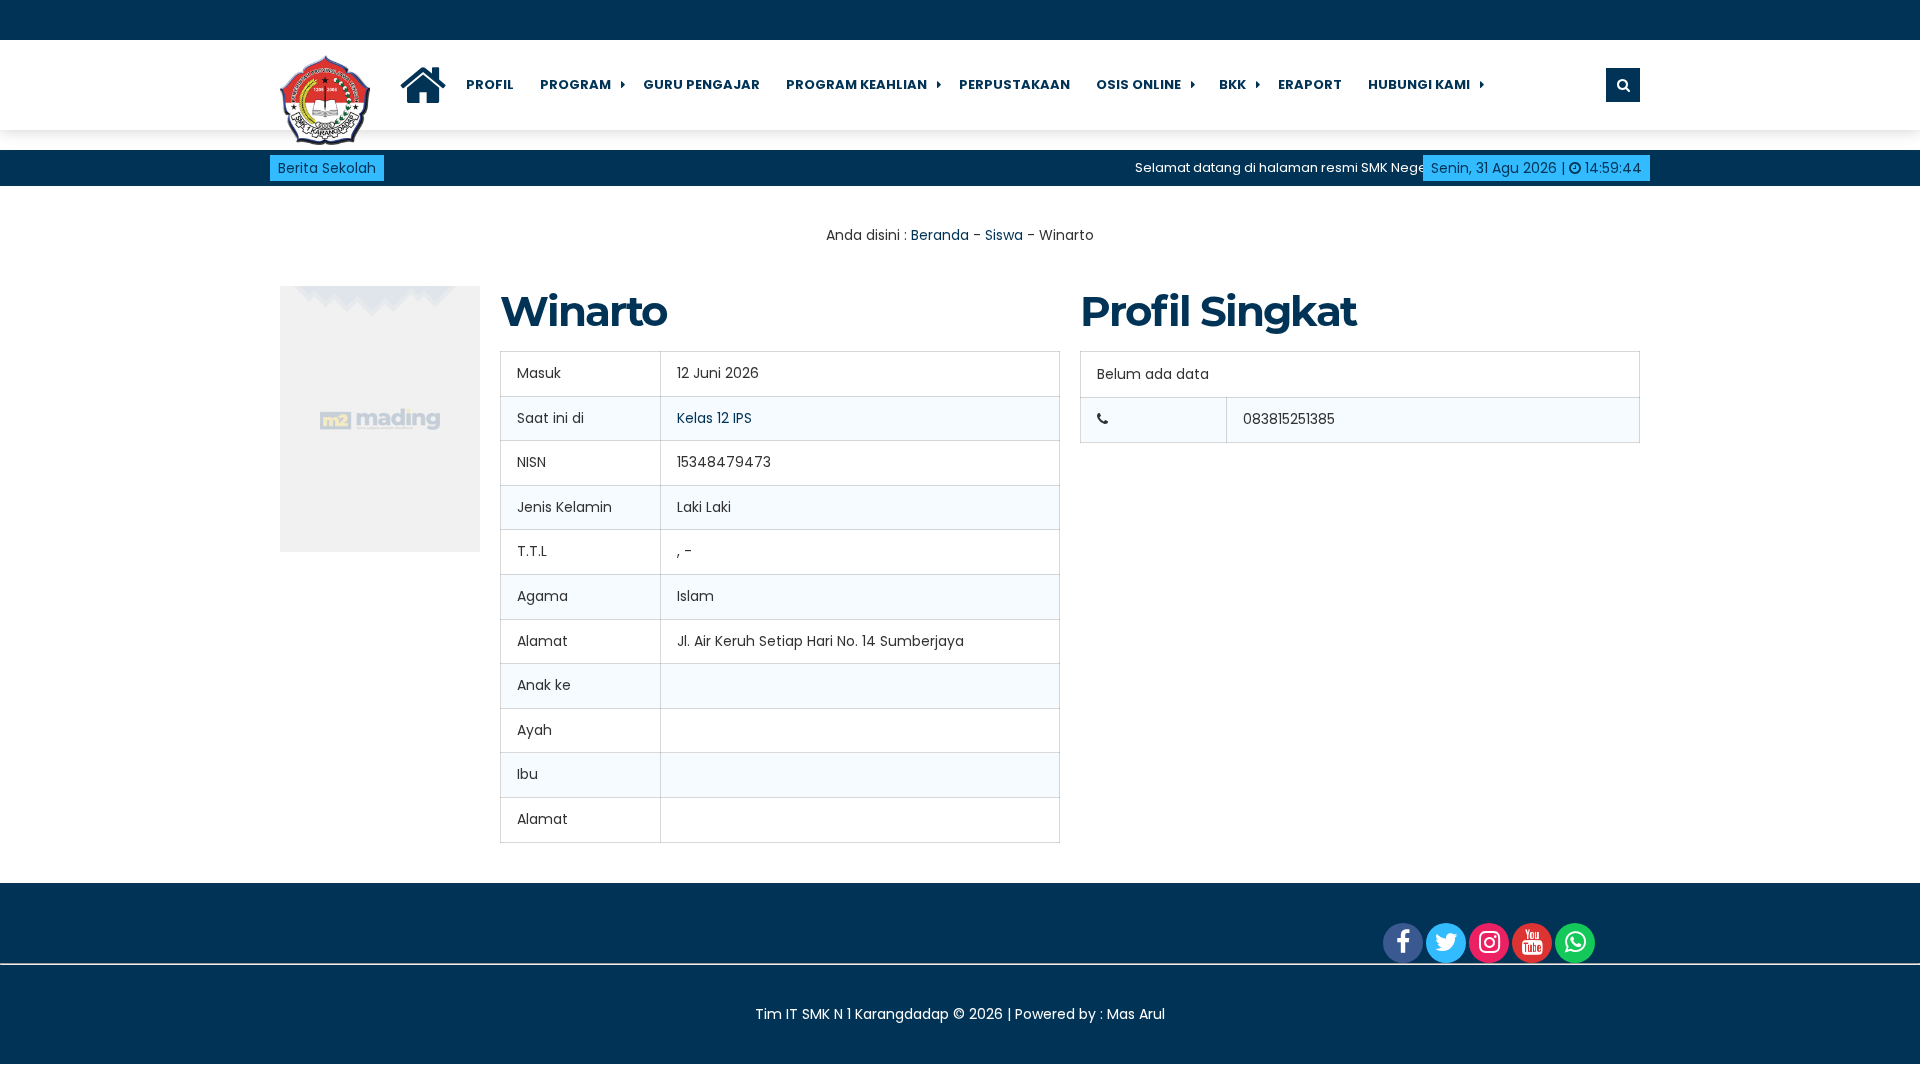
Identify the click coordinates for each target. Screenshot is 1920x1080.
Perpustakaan (1014, 84)
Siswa (1004, 235)
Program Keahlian (856, 84)
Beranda (940, 235)
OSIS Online (1138, 84)
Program (575, 84)
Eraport (1310, 84)
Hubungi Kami (1419, 84)
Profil (490, 84)
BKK (1232, 84)
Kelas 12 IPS (714, 418)
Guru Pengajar (701, 84)
